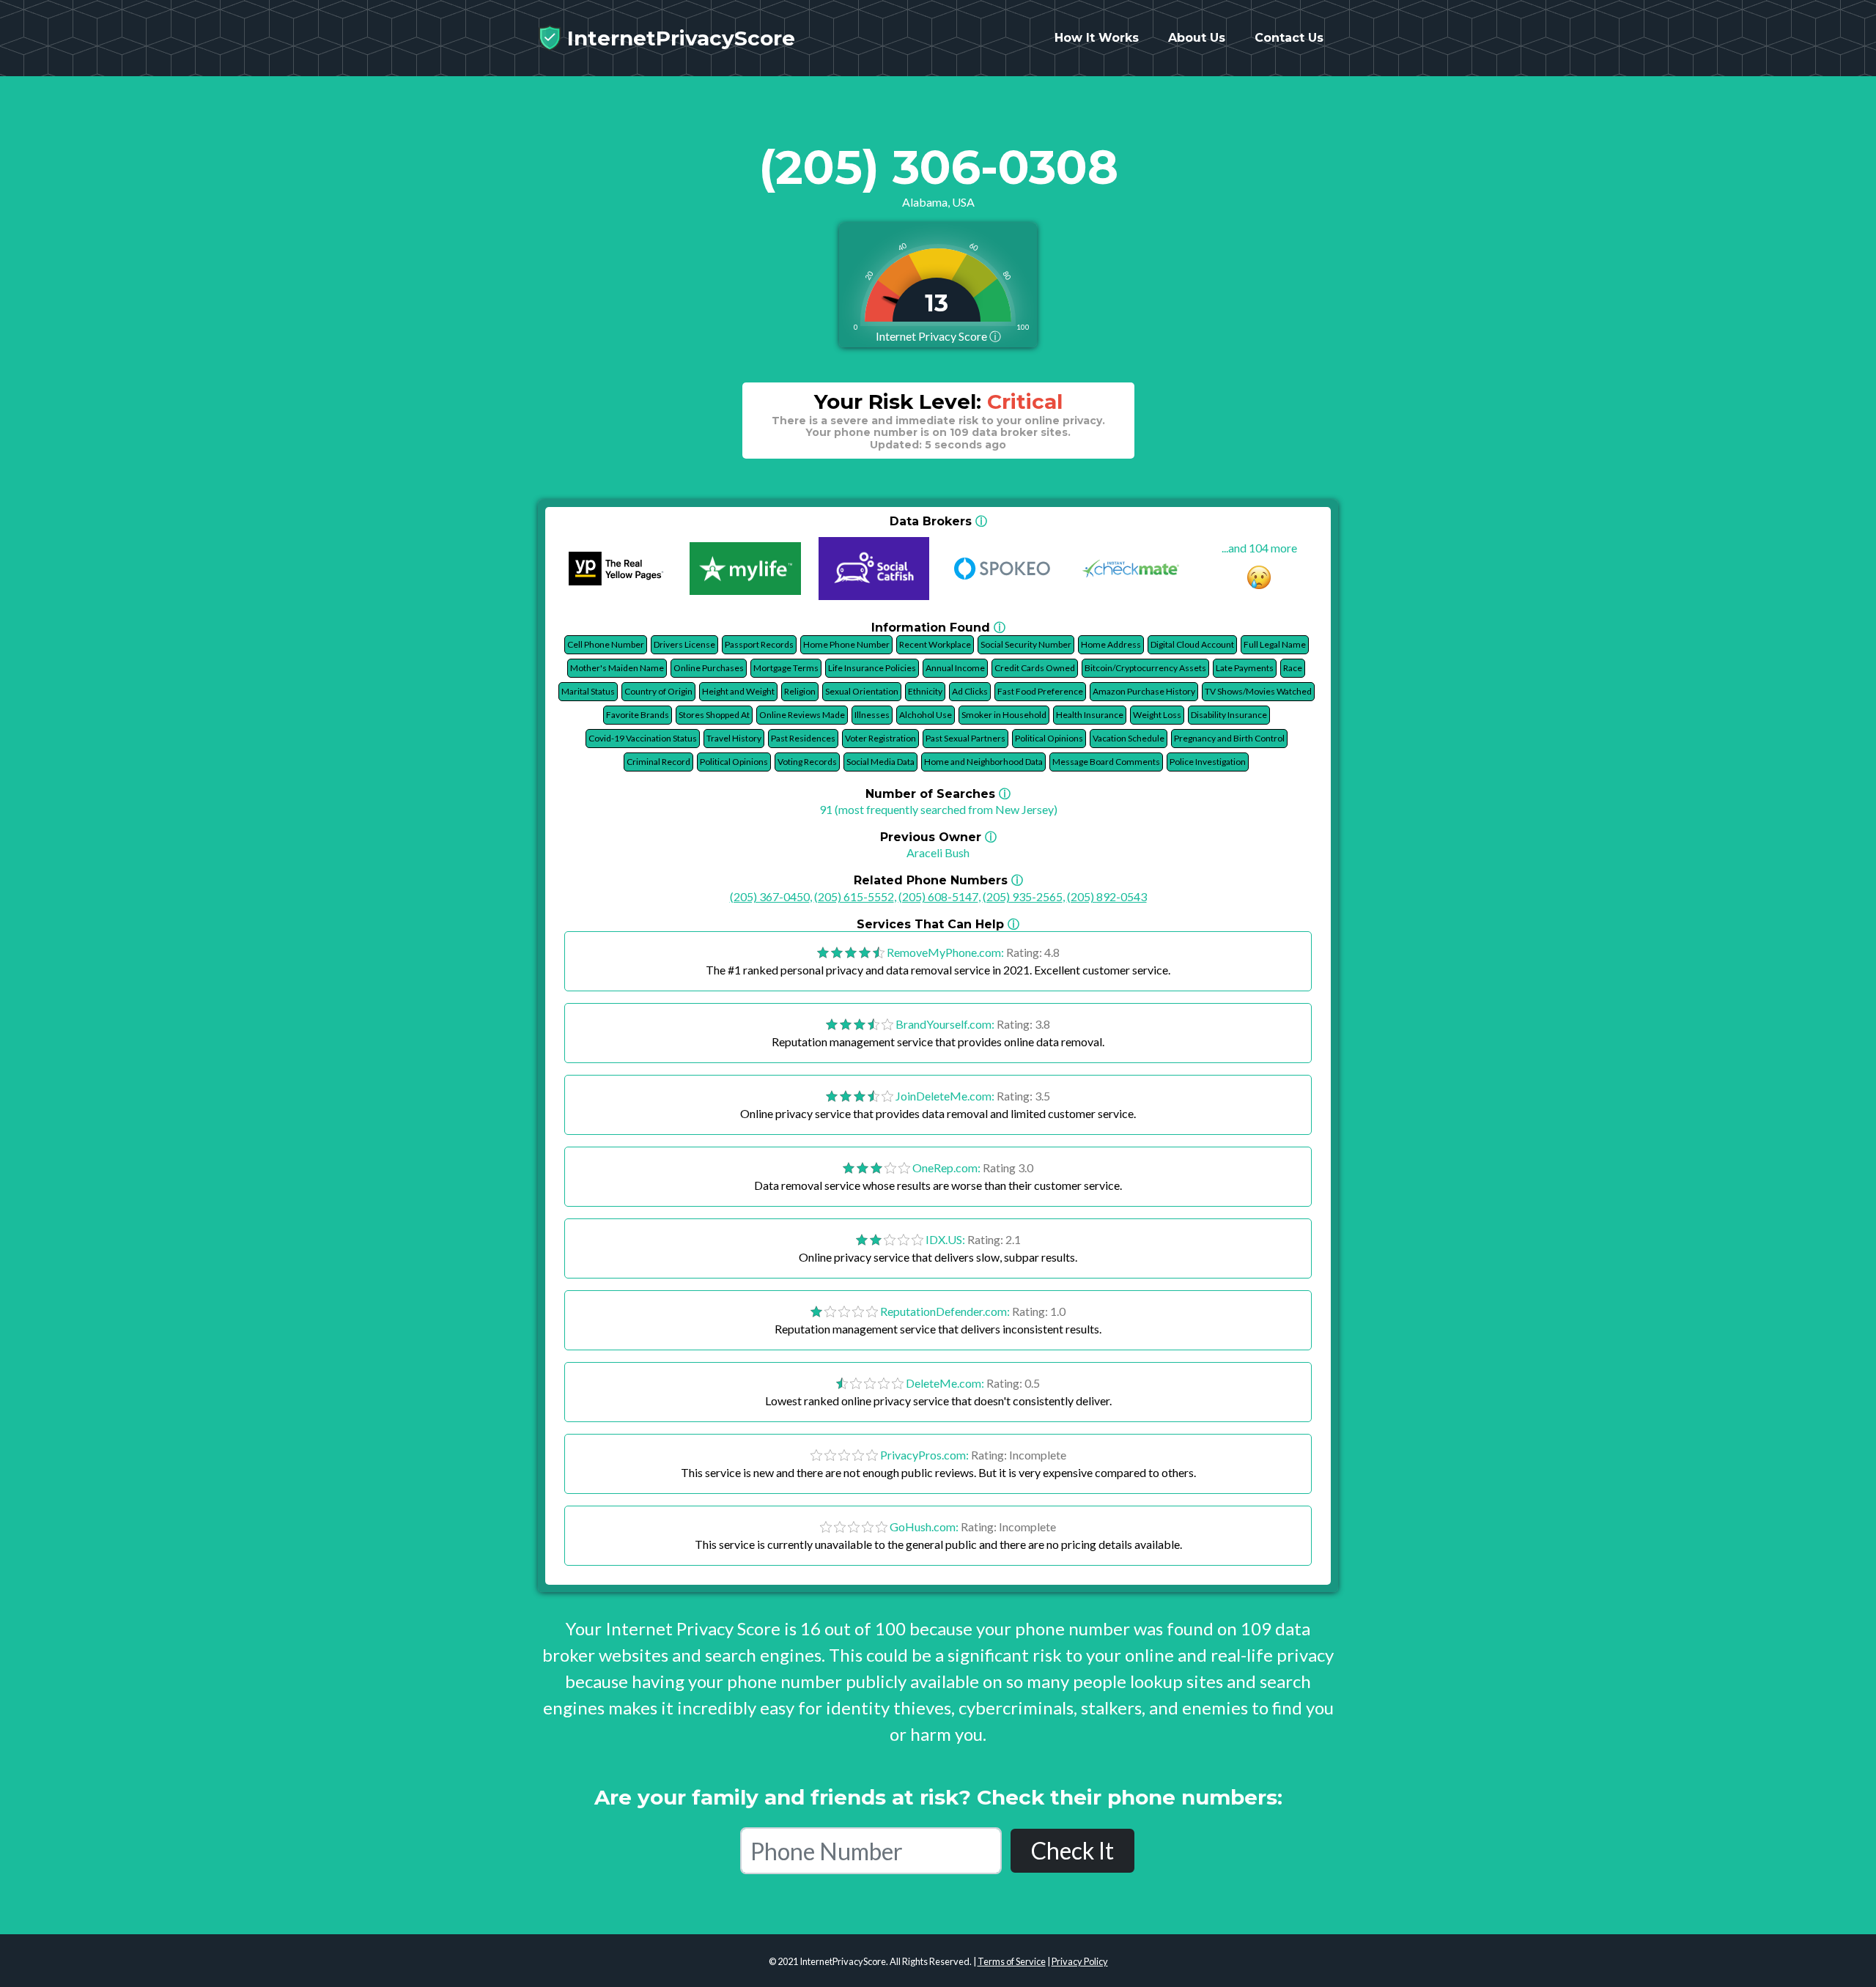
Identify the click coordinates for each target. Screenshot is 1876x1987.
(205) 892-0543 (1107, 896)
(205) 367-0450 (770, 896)
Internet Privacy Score (938, 336)
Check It (1072, 1850)
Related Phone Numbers (938, 880)
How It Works (1097, 38)
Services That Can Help (938, 924)
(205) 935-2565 (1023, 896)
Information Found (938, 628)
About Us (1197, 38)
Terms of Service (1012, 1961)
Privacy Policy (1080, 1961)
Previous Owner (938, 837)
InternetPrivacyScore (678, 38)
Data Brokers (938, 521)
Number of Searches (938, 794)
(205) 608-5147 (938, 896)
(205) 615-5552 (854, 896)
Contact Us (1289, 38)
